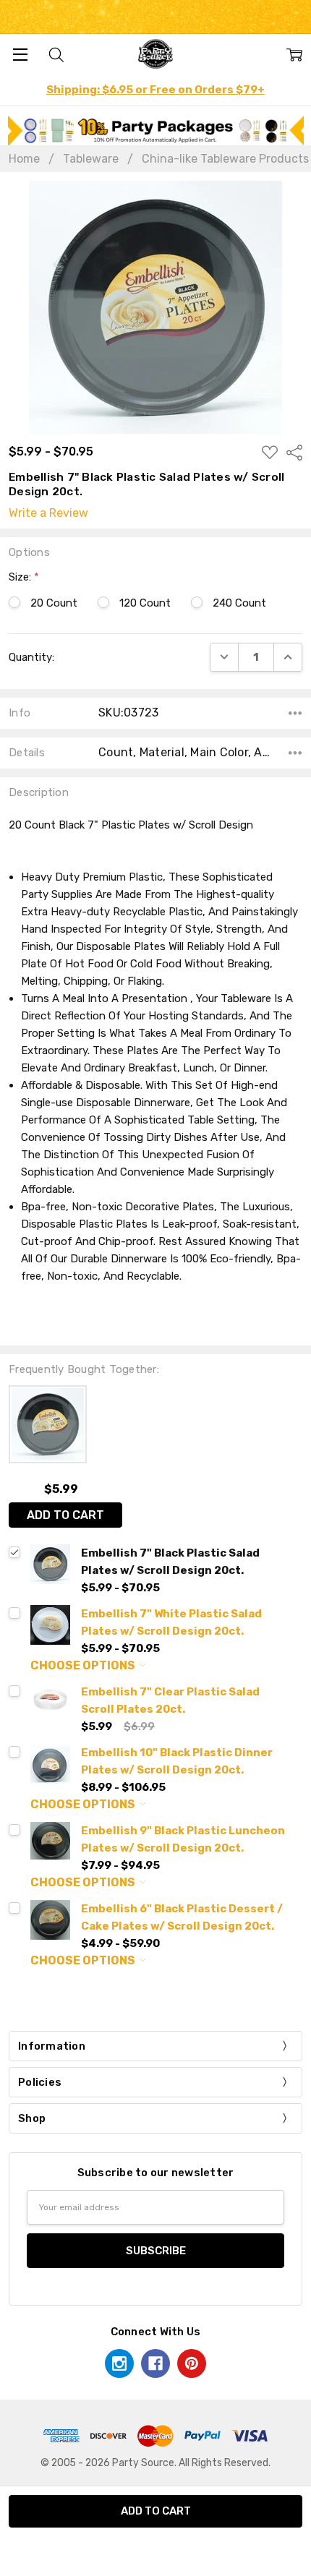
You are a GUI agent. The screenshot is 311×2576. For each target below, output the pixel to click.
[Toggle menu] (20, 54)
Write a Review (48, 513)
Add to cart (65, 1515)
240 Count (239, 603)
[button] (156, 130)
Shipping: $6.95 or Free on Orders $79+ (155, 90)
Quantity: (31, 657)
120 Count (145, 603)
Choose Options (84, 1665)
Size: (24, 577)
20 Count (54, 603)
